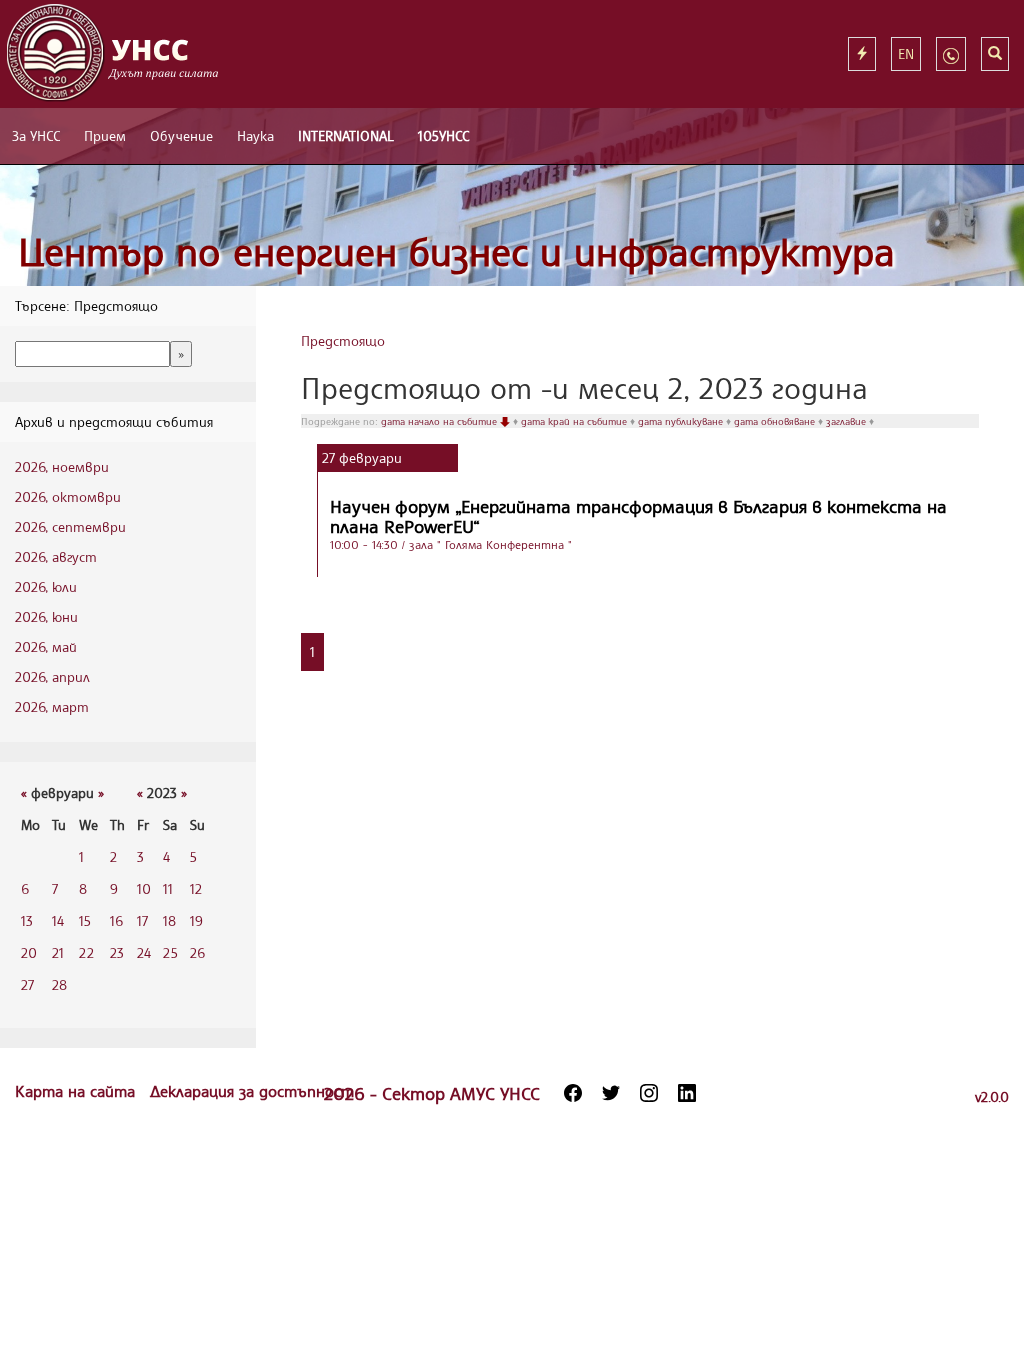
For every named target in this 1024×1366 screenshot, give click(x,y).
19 (196, 920)
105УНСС (443, 135)
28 (59, 984)
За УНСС (36, 135)
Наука (255, 135)
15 (85, 920)
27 (27, 984)
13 (27, 920)
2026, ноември (62, 466)
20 (29, 952)
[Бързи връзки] (862, 54)
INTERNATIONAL (346, 135)
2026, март (52, 706)
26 (197, 952)
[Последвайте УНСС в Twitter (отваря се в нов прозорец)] (611, 1093)
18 (169, 920)
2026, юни (46, 616)
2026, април (52, 676)
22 (86, 952)
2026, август (56, 556)
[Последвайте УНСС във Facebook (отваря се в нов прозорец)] (573, 1093)
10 (144, 888)
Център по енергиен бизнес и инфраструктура (456, 251)
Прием (105, 135)
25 (170, 952)
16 (116, 920)
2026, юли (46, 586)
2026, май (46, 646)
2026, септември (70, 526)
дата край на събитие (575, 421)
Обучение (181, 135)
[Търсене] (995, 54)
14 (58, 920)
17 (142, 920)
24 (144, 952)
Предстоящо (343, 340)
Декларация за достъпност (252, 1091)
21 (58, 952)
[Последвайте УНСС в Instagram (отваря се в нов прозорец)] (649, 1093)
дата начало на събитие (440, 421)
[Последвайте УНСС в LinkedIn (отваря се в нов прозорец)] (687, 1093)
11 (168, 888)
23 (117, 952)
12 (196, 888)
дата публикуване (682, 421)
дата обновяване (776, 421)
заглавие (847, 421)
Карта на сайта (77, 1091)
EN (906, 53)
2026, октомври (68, 496)
